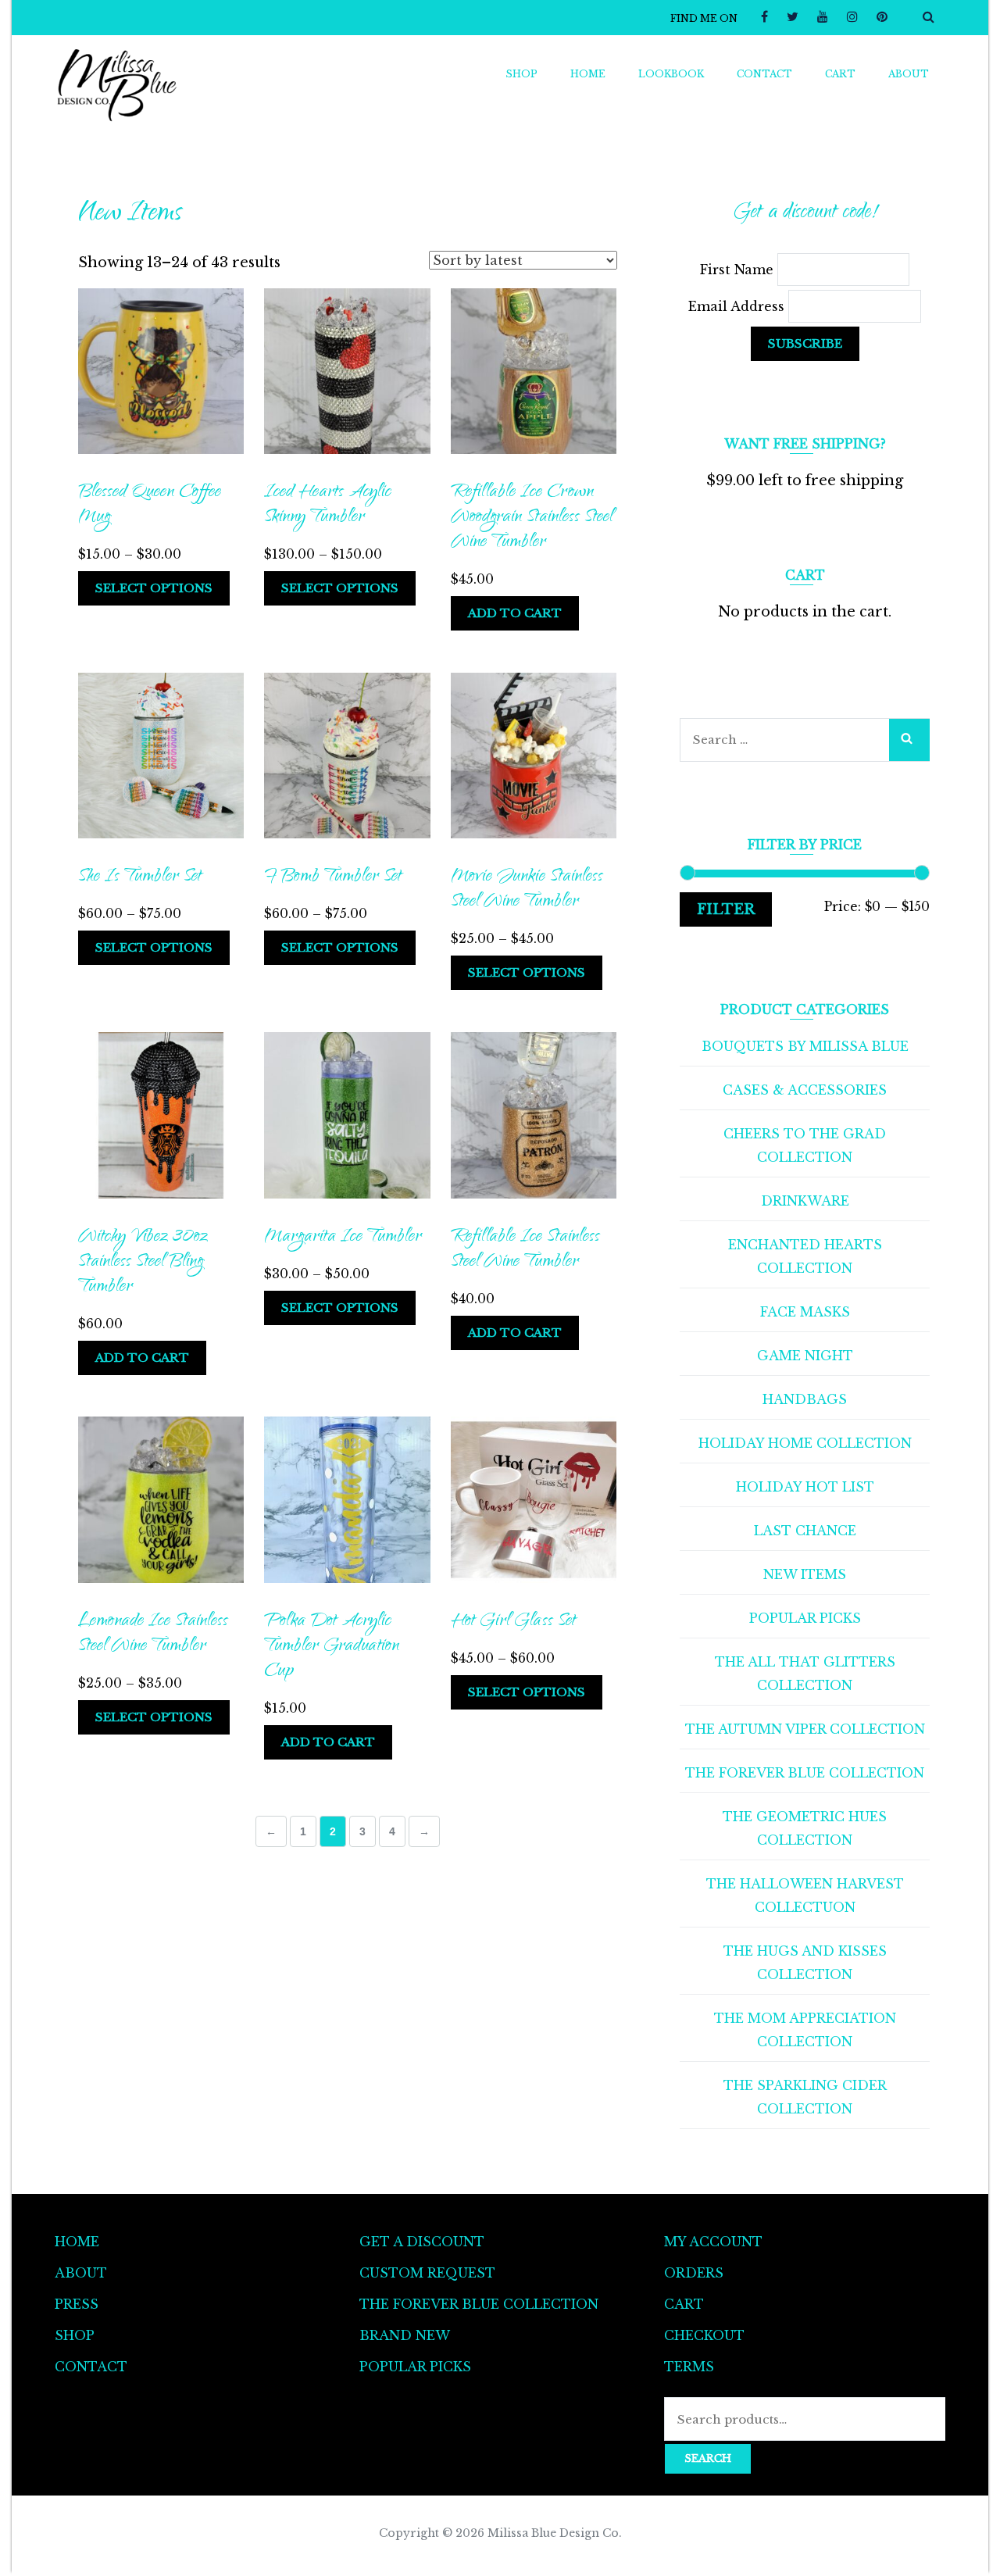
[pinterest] (882, 16)
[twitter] (793, 16)
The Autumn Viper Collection (805, 1729)
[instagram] (852, 16)
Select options (154, 588)
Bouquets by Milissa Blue (805, 1046)
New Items (805, 1574)
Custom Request (427, 2273)
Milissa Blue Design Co (553, 2533)
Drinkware (805, 1201)
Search (708, 2458)
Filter (726, 909)
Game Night (805, 1356)
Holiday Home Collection (805, 1443)
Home (588, 74)
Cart (840, 74)
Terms (689, 2367)
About (909, 74)
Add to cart (515, 613)
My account (713, 2242)
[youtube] (823, 16)
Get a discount (422, 2242)
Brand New (405, 2335)
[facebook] (764, 16)
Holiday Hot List (805, 1487)
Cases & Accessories (805, 1090)
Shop (521, 74)
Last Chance (805, 1531)
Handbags (805, 1399)
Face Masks (805, 1312)
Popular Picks (805, 1618)
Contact (764, 74)
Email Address (738, 306)
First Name (739, 270)
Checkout (704, 2335)
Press (77, 2304)
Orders (694, 2273)
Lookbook (671, 74)
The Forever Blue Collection (805, 1773)
